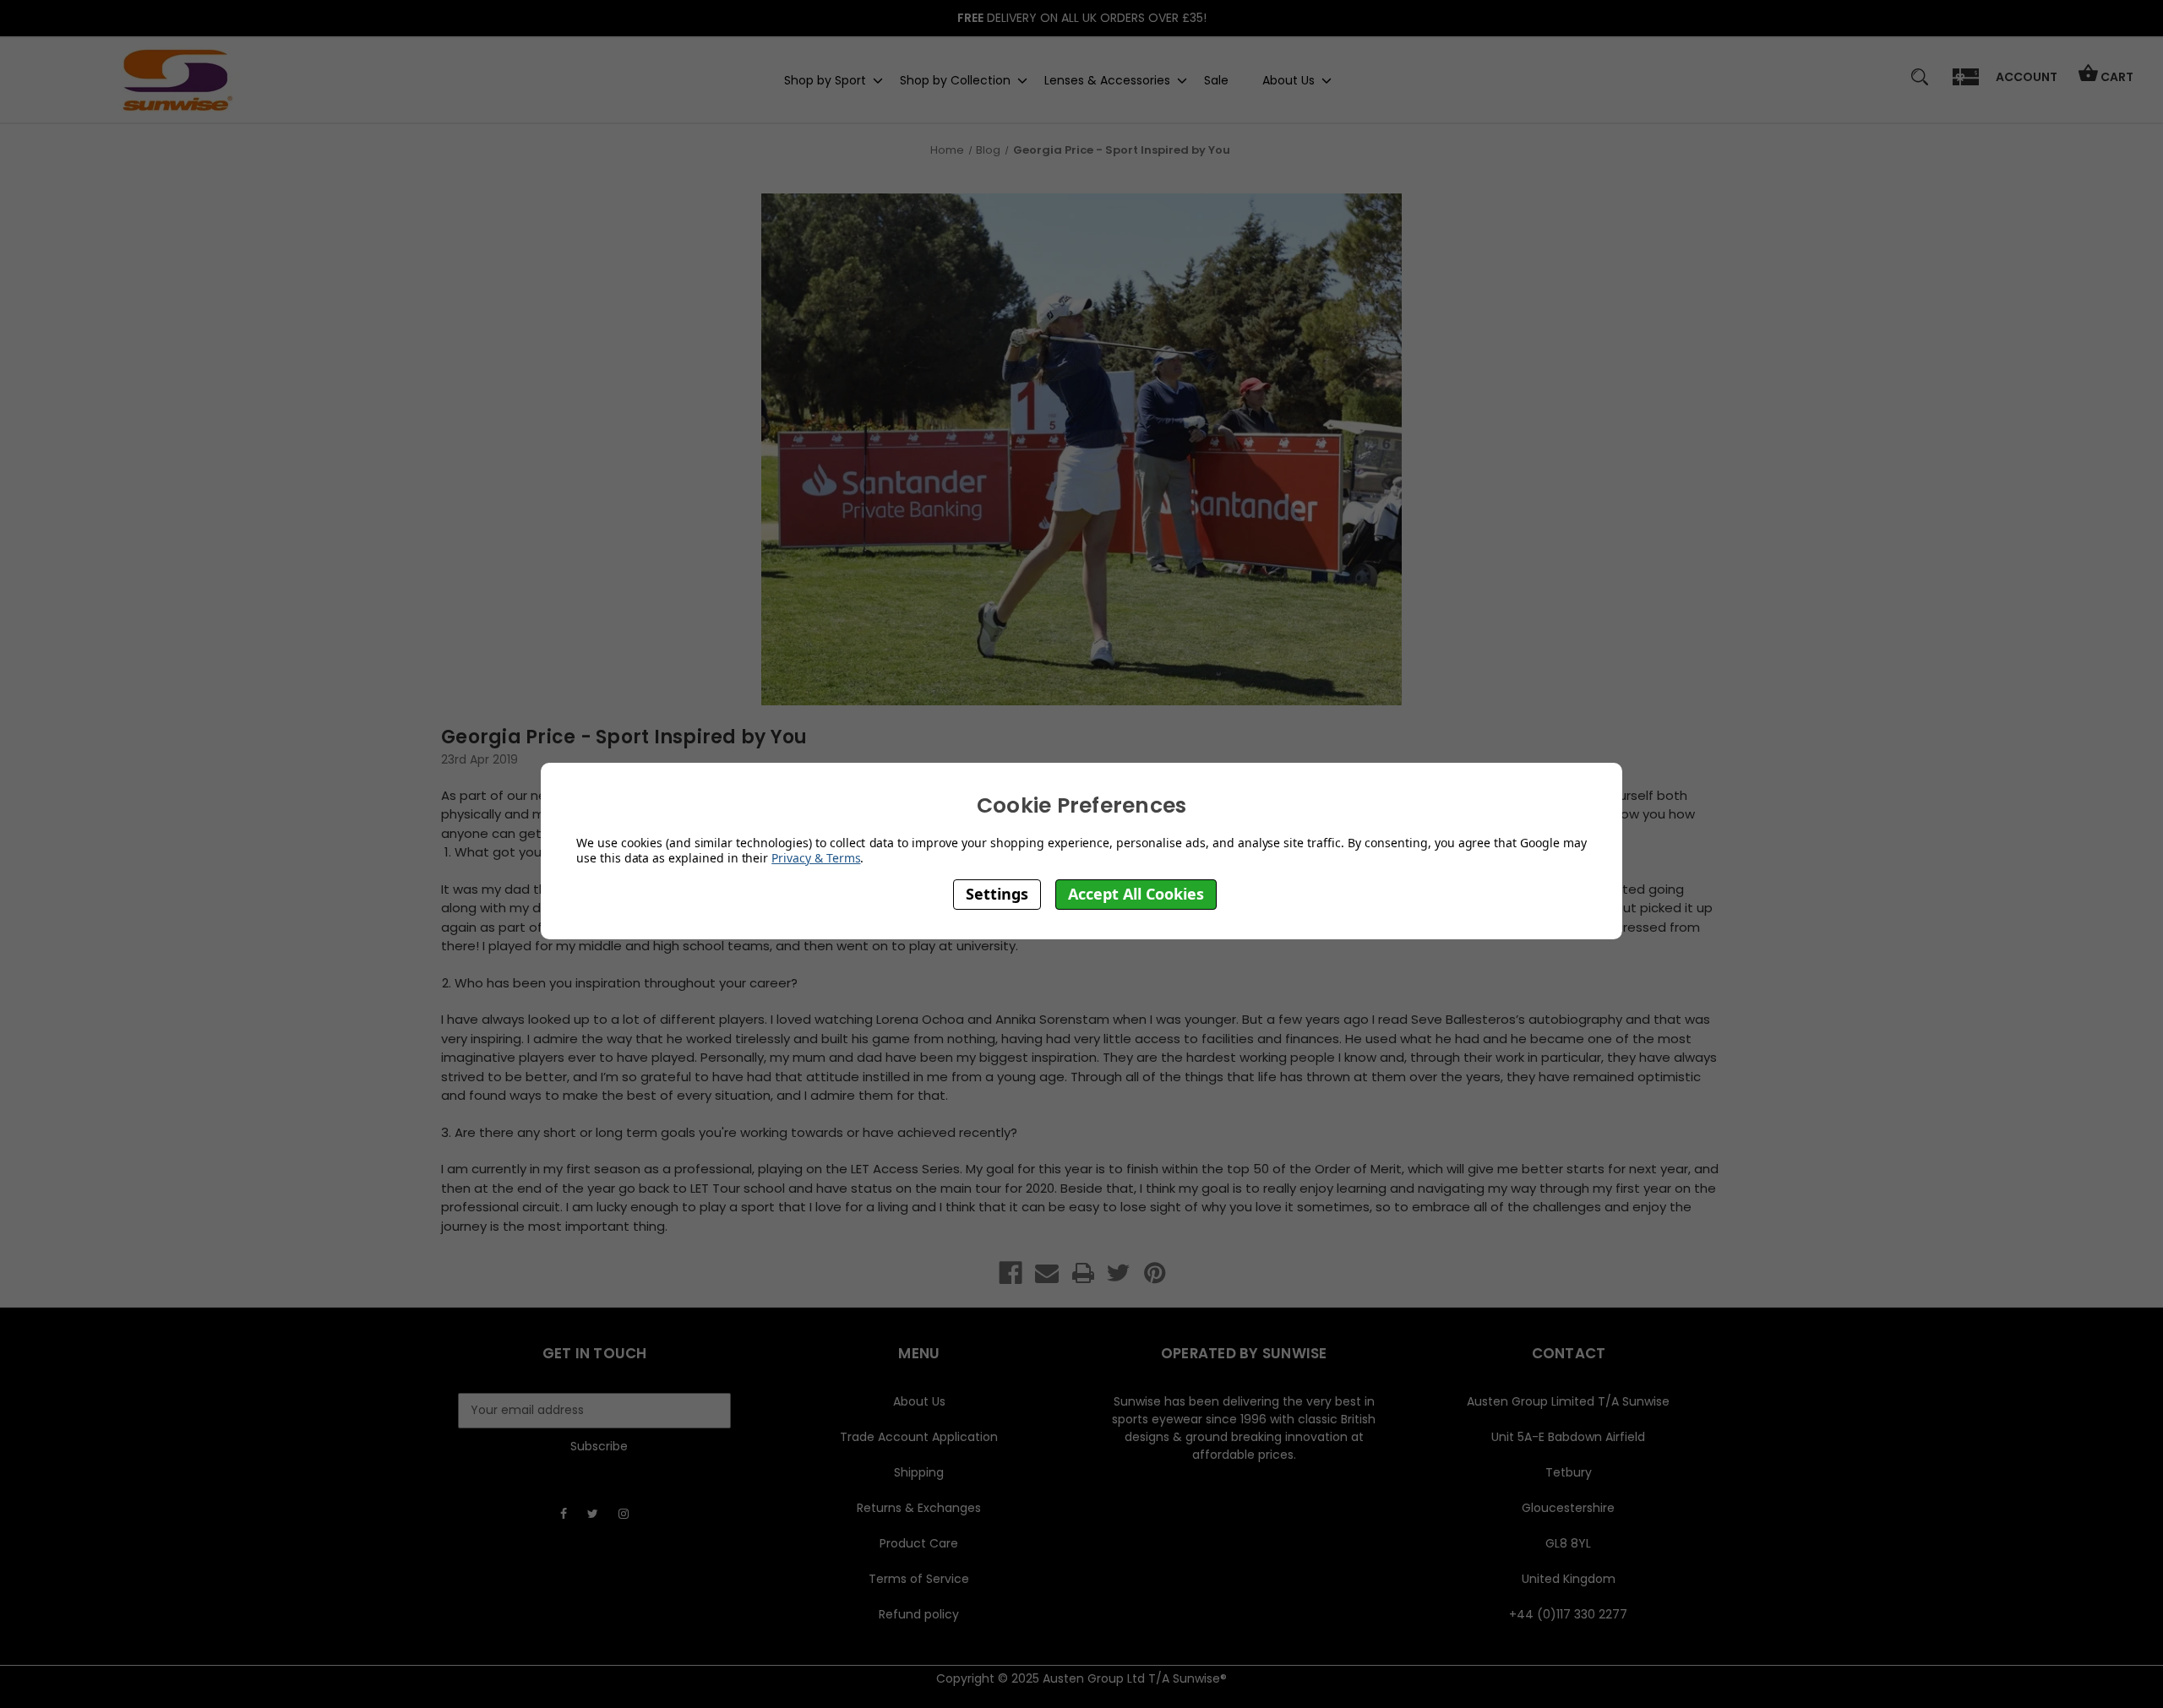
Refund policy (919, 1614)
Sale (1216, 79)
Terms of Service (919, 1579)
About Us (1289, 79)
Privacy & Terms (816, 858)
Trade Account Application (919, 1437)
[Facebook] (1011, 1273)
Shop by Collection (955, 79)
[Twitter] (1119, 1273)
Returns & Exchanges (919, 1508)
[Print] (1083, 1273)
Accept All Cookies (1136, 894)
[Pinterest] (1155, 1273)
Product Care (919, 1543)
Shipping (919, 1472)
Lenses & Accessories (1107, 79)
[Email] (1047, 1273)
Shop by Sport (825, 79)
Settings (997, 894)
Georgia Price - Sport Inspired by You (624, 737)
